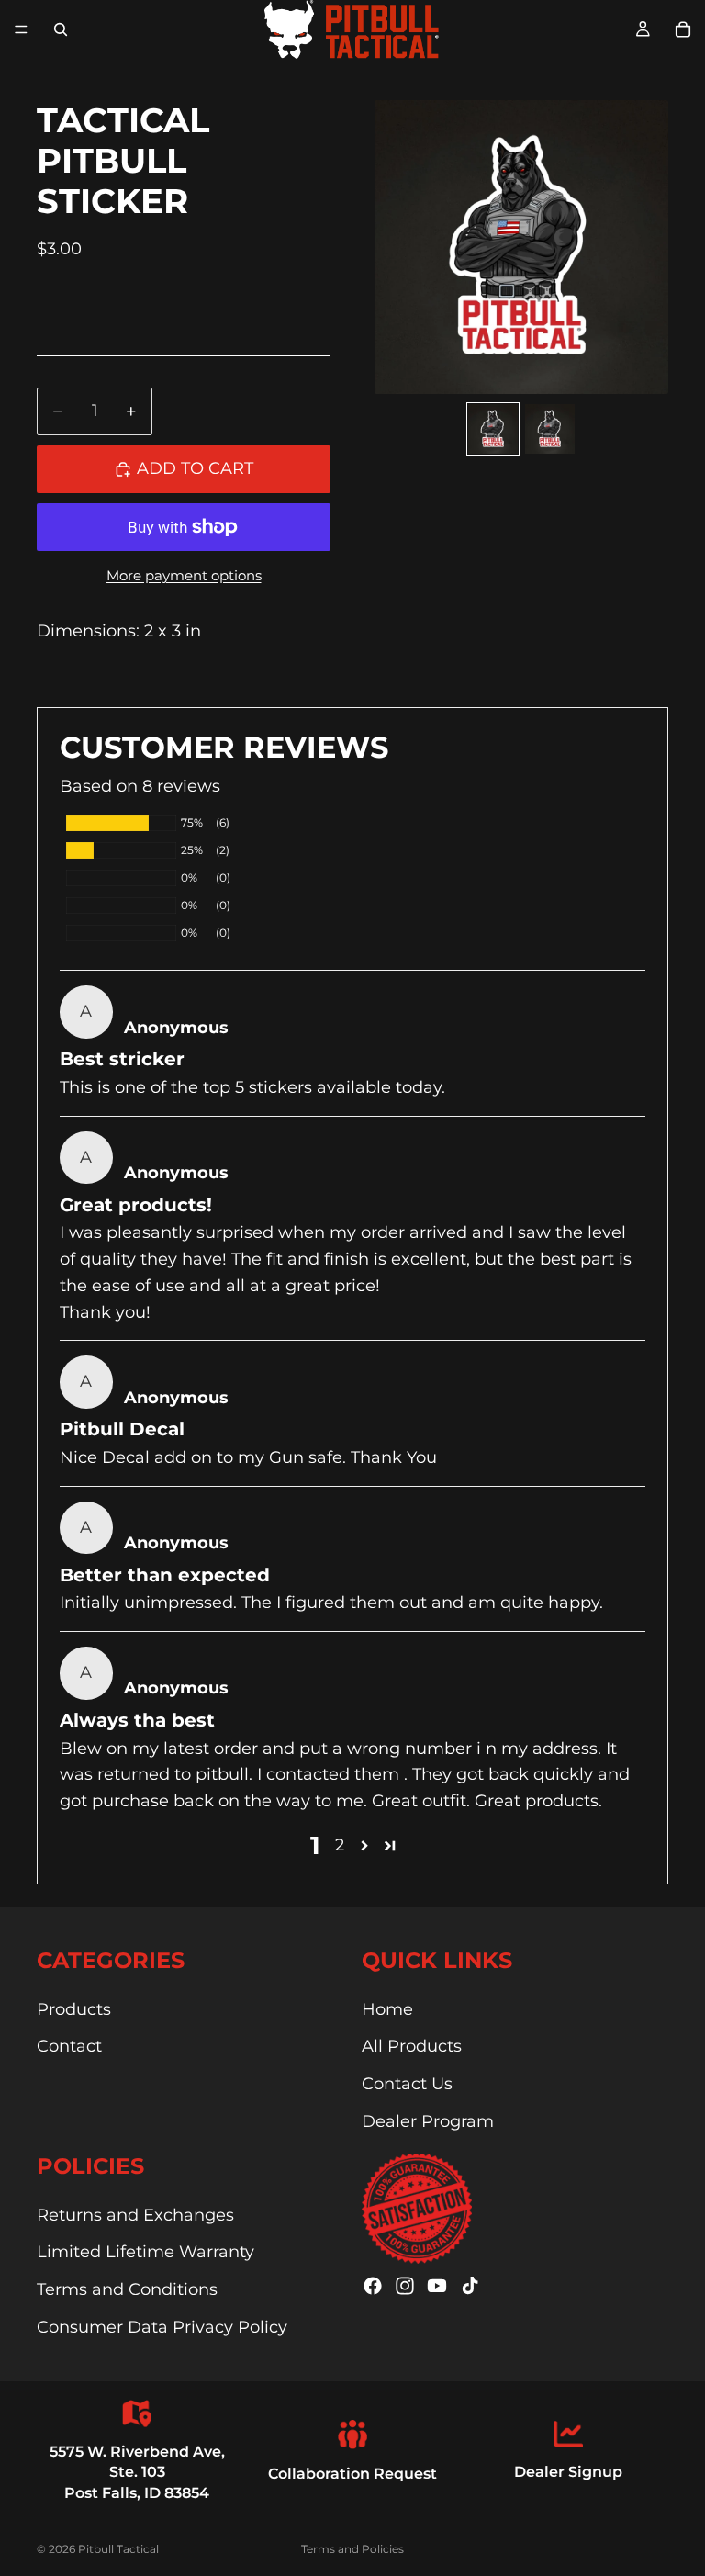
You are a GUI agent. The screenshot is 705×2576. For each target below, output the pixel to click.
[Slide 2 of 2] (550, 429)
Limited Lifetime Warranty (145, 2252)
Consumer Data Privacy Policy (162, 2327)
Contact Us (407, 2084)
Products (74, 2009)
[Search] (61, 29)
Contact (69, 2046)
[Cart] (683, 29)
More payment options (184, 575)
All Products (412, 2046)
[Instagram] (405, 2286)
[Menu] (21, 29)
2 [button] (340, 1845)
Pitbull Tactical (118, 2549)
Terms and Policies (352, 2549)
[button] (364, 1846)
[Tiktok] (470, 2286)
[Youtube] (437, 2286)
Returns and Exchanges (135, 2215)
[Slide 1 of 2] (493, 429)
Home (387, 2009)
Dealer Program (428, 2121)
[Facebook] (373, 2286)
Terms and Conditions (127, 2289)
